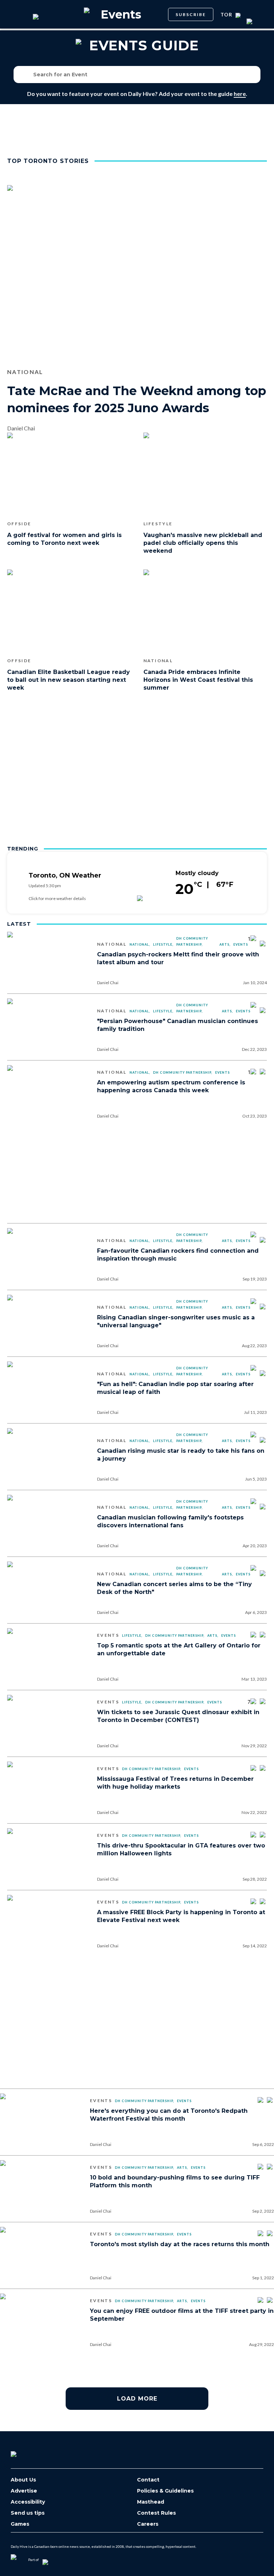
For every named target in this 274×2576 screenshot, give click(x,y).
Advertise (24, 2491)
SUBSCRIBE (191, 14)
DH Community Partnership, (192, 941)
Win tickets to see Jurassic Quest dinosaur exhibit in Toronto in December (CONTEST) (178, 1716)
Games (20, 2524)
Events (241, 944)
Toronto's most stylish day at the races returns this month (180, 2244)
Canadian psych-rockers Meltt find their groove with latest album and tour (178, 958)
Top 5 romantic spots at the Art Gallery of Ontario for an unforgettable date (179, 1649)
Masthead (151, 2502)
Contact (148, 2480)
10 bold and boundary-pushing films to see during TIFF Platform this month (175, 2181)
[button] (253, 75)
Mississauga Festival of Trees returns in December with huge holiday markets (175, 1783)
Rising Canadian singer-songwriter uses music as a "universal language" (176, 1321)
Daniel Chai (108, 983)
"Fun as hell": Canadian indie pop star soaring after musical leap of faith (175, 1388)
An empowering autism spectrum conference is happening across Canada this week (171, 1086)
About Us (23, 2480)
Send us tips (28, 2513)
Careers (148, 2524)
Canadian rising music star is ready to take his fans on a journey (181, 1455)
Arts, (225, 944)
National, (140, 944)
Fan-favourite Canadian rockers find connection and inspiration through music (178, 1255)
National (112, 944)
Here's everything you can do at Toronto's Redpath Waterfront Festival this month (169, 2115)
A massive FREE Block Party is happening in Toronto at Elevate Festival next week (181, 1916)
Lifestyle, (163, 944)
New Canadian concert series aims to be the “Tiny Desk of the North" (174, 1588)
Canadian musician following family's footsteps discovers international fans (170, 1521)
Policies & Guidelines (165, 2491)
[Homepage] (25, 2452)
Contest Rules (156, 2513)
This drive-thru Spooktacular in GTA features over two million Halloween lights (181, 1849)
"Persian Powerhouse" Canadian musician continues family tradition (177, 1025)
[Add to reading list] (263, 944)
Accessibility (28, 2502)
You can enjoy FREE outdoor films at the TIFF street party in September (182, 2315)
